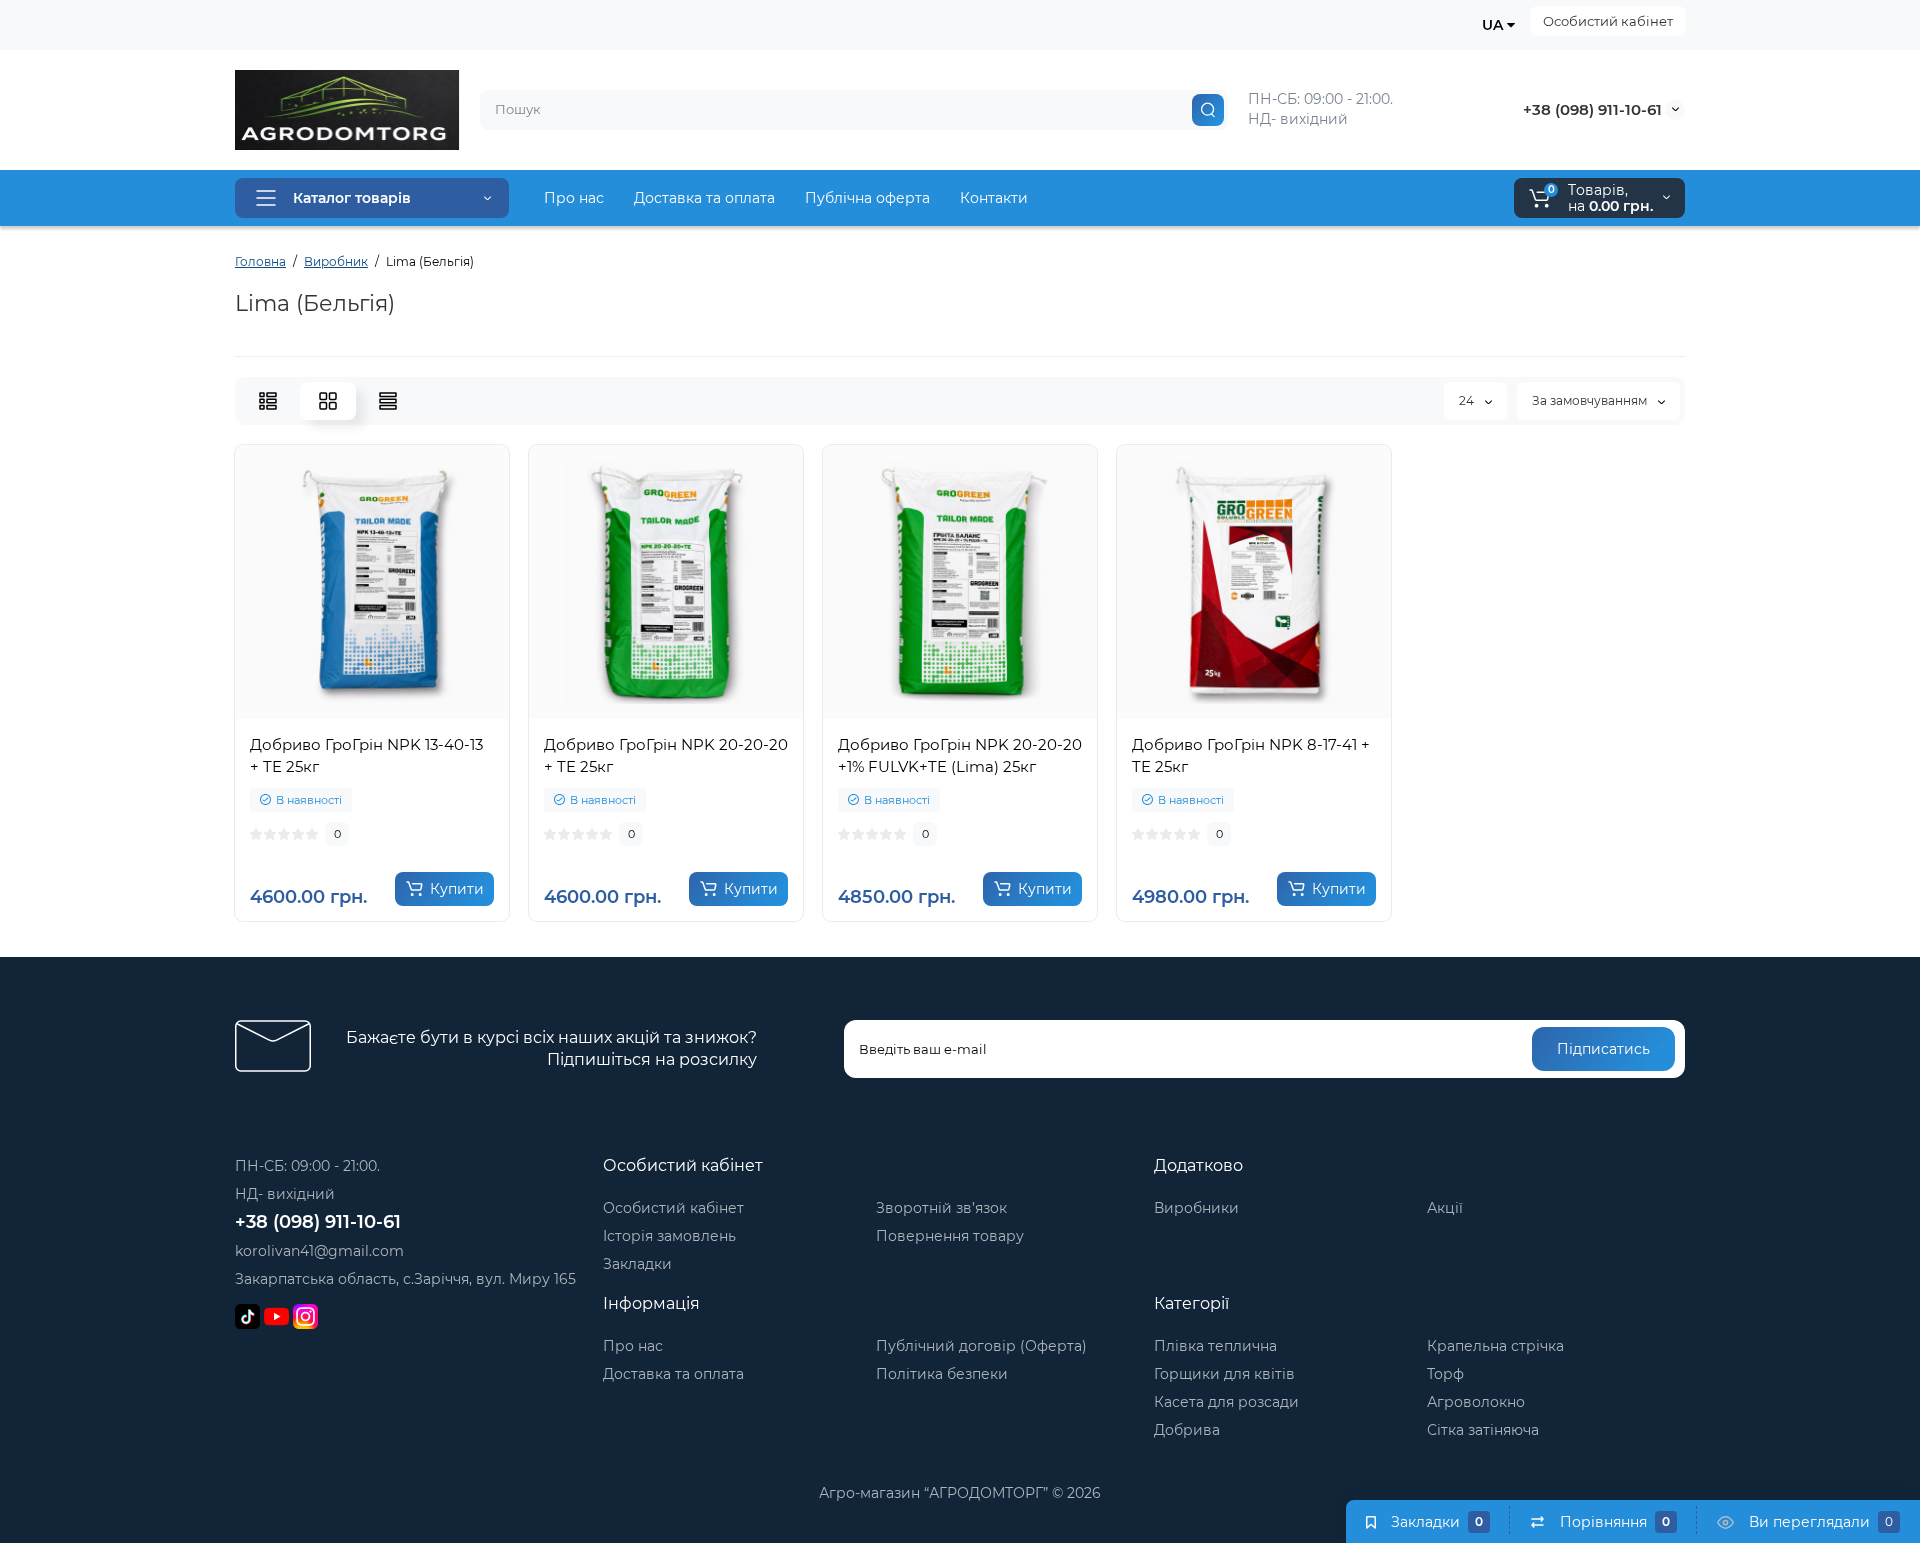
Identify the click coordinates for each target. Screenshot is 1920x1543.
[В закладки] (438, 709)
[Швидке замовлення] (350, 709)
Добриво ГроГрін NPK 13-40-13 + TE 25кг (366, 755)
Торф (1445, 1374)
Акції (1445, 1208)
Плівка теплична (1215, 1346)
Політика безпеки (942, 1374)
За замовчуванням (1591, 400)
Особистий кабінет (1608, 21)
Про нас (574, 198)
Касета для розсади (1226, 1402)
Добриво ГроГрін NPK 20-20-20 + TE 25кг (666, 755)
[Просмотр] (306, 709)
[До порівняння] (394, 709)
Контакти (994, 198)
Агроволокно (1476, 1402)
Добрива (1187, 1430)
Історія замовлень (669, 1236)
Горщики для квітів (1224, 1374)
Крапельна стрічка (1495, 1346)
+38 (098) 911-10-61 (1592, 109)
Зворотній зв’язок (941, 1208)
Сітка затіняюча (1483, 1430)
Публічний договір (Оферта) (981, 1346)
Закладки (637, 1264)
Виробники (1196, 1208)
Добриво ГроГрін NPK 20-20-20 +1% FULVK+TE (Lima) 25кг (960, 755)
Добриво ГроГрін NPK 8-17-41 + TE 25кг (1251, 755)
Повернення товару (950, 1236)
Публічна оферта (867, 198)
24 (1468, 400)
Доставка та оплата (704, 198)
